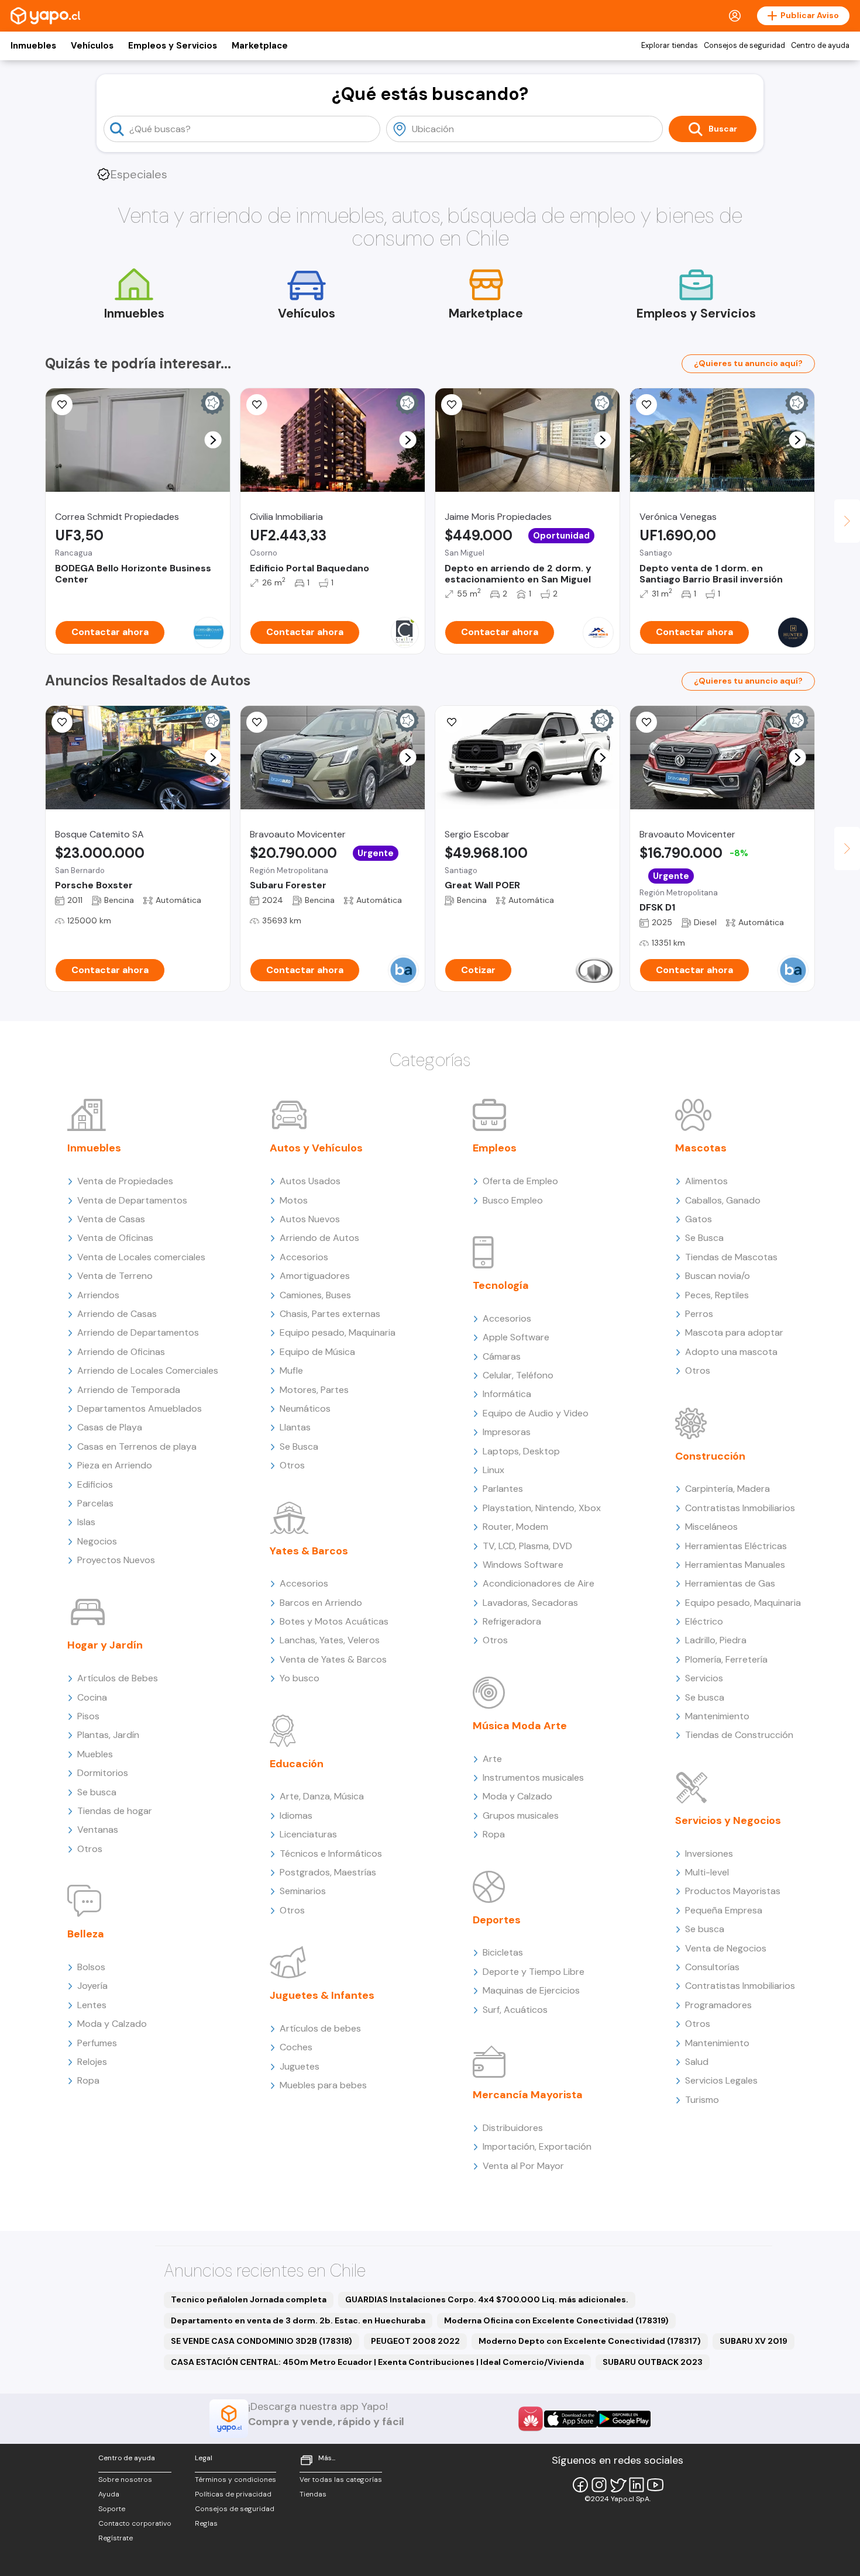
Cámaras (502, 1356)
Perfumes (97, 2043)
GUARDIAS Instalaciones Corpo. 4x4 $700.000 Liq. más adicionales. (487, 2299)
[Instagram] (599, 2485)
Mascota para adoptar (734, 1332)
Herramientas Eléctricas (736, 1546)
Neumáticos (305, 1408)
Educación (297, 1764)
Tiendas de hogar (115, 1811)
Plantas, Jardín (108, 1735)
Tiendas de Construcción (739, 1735)
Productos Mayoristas (733, 1891)
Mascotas (701, 1148)
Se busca (97, 1792)
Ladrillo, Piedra (716, 1640)
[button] (213, 440)
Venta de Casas (111, 1219)
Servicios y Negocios (728, 1820)
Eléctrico (704, 1621)
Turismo (702, 2100)
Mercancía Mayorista (528, 2095)
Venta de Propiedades (125, 1181)
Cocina (92, 1697)
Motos (294, 1200)
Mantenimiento (717, 1716)
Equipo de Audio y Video (536, 1413)
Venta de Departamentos (132, 1200)
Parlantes (503, 1489)
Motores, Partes (314, 1390)
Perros (699, 1314)
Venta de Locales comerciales (141, 1257)
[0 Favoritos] (62, 405)
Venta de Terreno (115, 1276)
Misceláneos (711, 1527)
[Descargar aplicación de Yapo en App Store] (571, 2419)
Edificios (95, 1484)
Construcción (710, 1456)
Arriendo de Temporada (129, 1390)
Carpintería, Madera (727, 1489)
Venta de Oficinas (115, 1238)
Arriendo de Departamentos (138, 1332)
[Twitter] (618, 2485)
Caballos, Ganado (723, 1200)
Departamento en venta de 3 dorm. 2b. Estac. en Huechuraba (298, 2320)
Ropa (88, 2080)
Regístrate (116, 2538)
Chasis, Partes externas (330, 1314)
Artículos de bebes (320, 2028)
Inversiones (709, 1853)
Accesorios (304, 1257)
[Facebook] (580, 2485)
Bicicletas (503, 1952)
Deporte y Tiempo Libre (534, 1972)
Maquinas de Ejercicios (531, 1990)
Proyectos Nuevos (116, 1560)
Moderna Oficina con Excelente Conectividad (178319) (556, 2320)
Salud (697, 2062)
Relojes (92, 2062)
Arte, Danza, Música (322, 1796)
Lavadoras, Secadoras (530, 1603)
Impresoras (507, 1432)
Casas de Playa (110, 1427)
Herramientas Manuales (735, 1565)
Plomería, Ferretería (726, 1659)
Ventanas (98, 1830)
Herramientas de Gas (730, 1583)
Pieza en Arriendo (115, 1465)
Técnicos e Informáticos (331, 1853)
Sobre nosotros (125, 2480)
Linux (493, 1470)
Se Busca (299, 1446)
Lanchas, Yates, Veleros (330, 1640)
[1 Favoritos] (257, 722)
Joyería (92, 1986)
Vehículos (92, 46)
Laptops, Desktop (521, 1451)
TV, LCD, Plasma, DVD (527, 1546)
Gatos (699, 1219)
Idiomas (296, 1815)
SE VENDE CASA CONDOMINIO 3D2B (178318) (262, 2341)
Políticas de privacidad (233, 2494)
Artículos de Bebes (118, 1678)
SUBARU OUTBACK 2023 (653, 2362)
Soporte (112, 2509)
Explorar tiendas (670, 46)
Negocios (97, 1541)
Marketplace (260, 46)
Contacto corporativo (135, 2523)
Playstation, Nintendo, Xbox (542, 1508)
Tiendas (313, 2494)
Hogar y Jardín (105, 1645)
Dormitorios (103, 1773)
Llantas (295, 1427)
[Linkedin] (637, 2485)
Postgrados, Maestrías (328, 1872)
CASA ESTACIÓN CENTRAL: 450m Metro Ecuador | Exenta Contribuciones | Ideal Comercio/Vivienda (377, 2362)
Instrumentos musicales (533, 1777)
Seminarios (303, 1891)
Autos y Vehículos (316, 1148)
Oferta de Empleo (520, 1181)
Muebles (95, 1754)
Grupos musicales (521, 1815)
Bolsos (91, 1967)
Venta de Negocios (726, 1948)
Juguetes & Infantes (322, 1995)
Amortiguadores (315, 1276)
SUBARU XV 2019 (754, 2341)
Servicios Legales (721, 2080)
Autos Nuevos (310, 1219)
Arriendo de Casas (117, 1314)
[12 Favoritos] (257, 405)
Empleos (495, 1148)
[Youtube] (655, 2485)
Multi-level (707, 1872)
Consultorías (712, 1967)
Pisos (88, 1716)
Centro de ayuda (820, 46)
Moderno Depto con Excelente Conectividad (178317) (590, 2341)
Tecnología (501, 1285)
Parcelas (95, 1503)
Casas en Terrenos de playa (137, 1446)
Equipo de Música (317, 1352)
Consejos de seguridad (744, 46)
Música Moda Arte (520, 1726)
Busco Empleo (513, 1200)
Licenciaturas (308, 1834)
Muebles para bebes (323, 2085)
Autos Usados (310, 1181)
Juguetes (300, 2066)
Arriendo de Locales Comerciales (148, 1370)
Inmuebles (33, 46)
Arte (492, 1759)
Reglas (206, 2523)
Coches (296, 2047)
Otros (90, 1849)
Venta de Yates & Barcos (333, 1659)
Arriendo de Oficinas (121, 1352)
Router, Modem (515, 1527)
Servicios (704, 1678)
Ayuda (109, 2494)
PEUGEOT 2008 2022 (415, 2341)
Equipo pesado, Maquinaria (338, 1332)
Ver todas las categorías (341, 2480)
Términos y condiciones (235, 2480)
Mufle (291, 1370)
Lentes (92, 2005)
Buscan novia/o (718, 1276)
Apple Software (516, 1337)
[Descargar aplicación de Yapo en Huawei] (531, 2419)
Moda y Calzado (112, 2024)
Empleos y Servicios (173, 46)
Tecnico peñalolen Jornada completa (249, 2299)
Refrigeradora (512, 1621)
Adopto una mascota (731, 1352)
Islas (86, 1522)
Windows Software (523, 1565)
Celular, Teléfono (518, 1375)
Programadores (718, 2005)
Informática (507, 1394)
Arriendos (98, 1295)
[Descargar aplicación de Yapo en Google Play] (624, 2419)
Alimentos (706, 1181)
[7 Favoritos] (452, 405)
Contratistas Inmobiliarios (740, 1508)
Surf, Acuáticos (515, 2010)
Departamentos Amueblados (140, 1408)
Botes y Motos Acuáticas (334, 1621)
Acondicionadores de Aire (539, 1583)
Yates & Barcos (309, 1551)
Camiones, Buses (315, 1295)
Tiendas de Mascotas (731, 1257)
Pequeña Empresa (724, 1910)
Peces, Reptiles (717, 1295)
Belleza (86, 1934)
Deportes (497, 1920)
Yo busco (300, 1678)
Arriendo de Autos (319, 1238)
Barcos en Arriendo (321, 1603)
